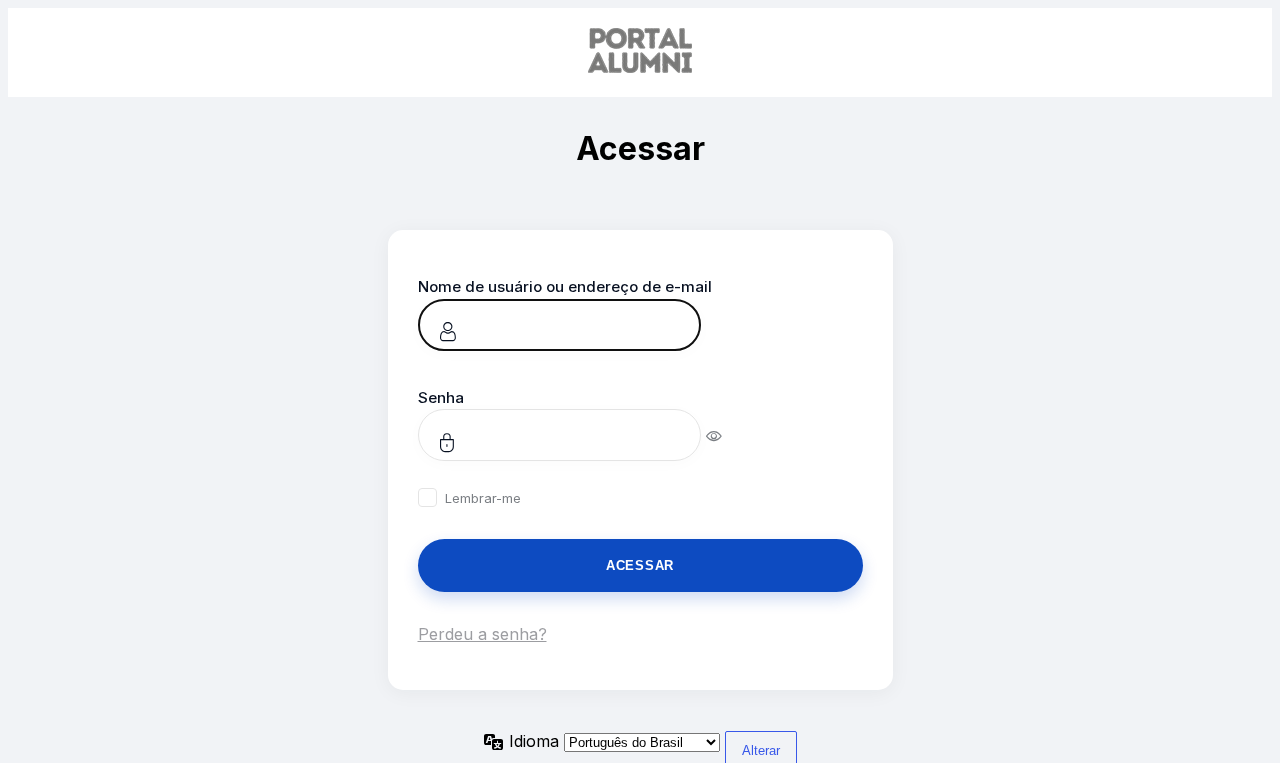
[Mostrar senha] (727, 435)
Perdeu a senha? (482, 634)
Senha (441, 397)
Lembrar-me (483, 498)
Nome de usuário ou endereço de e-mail (565, 286)
